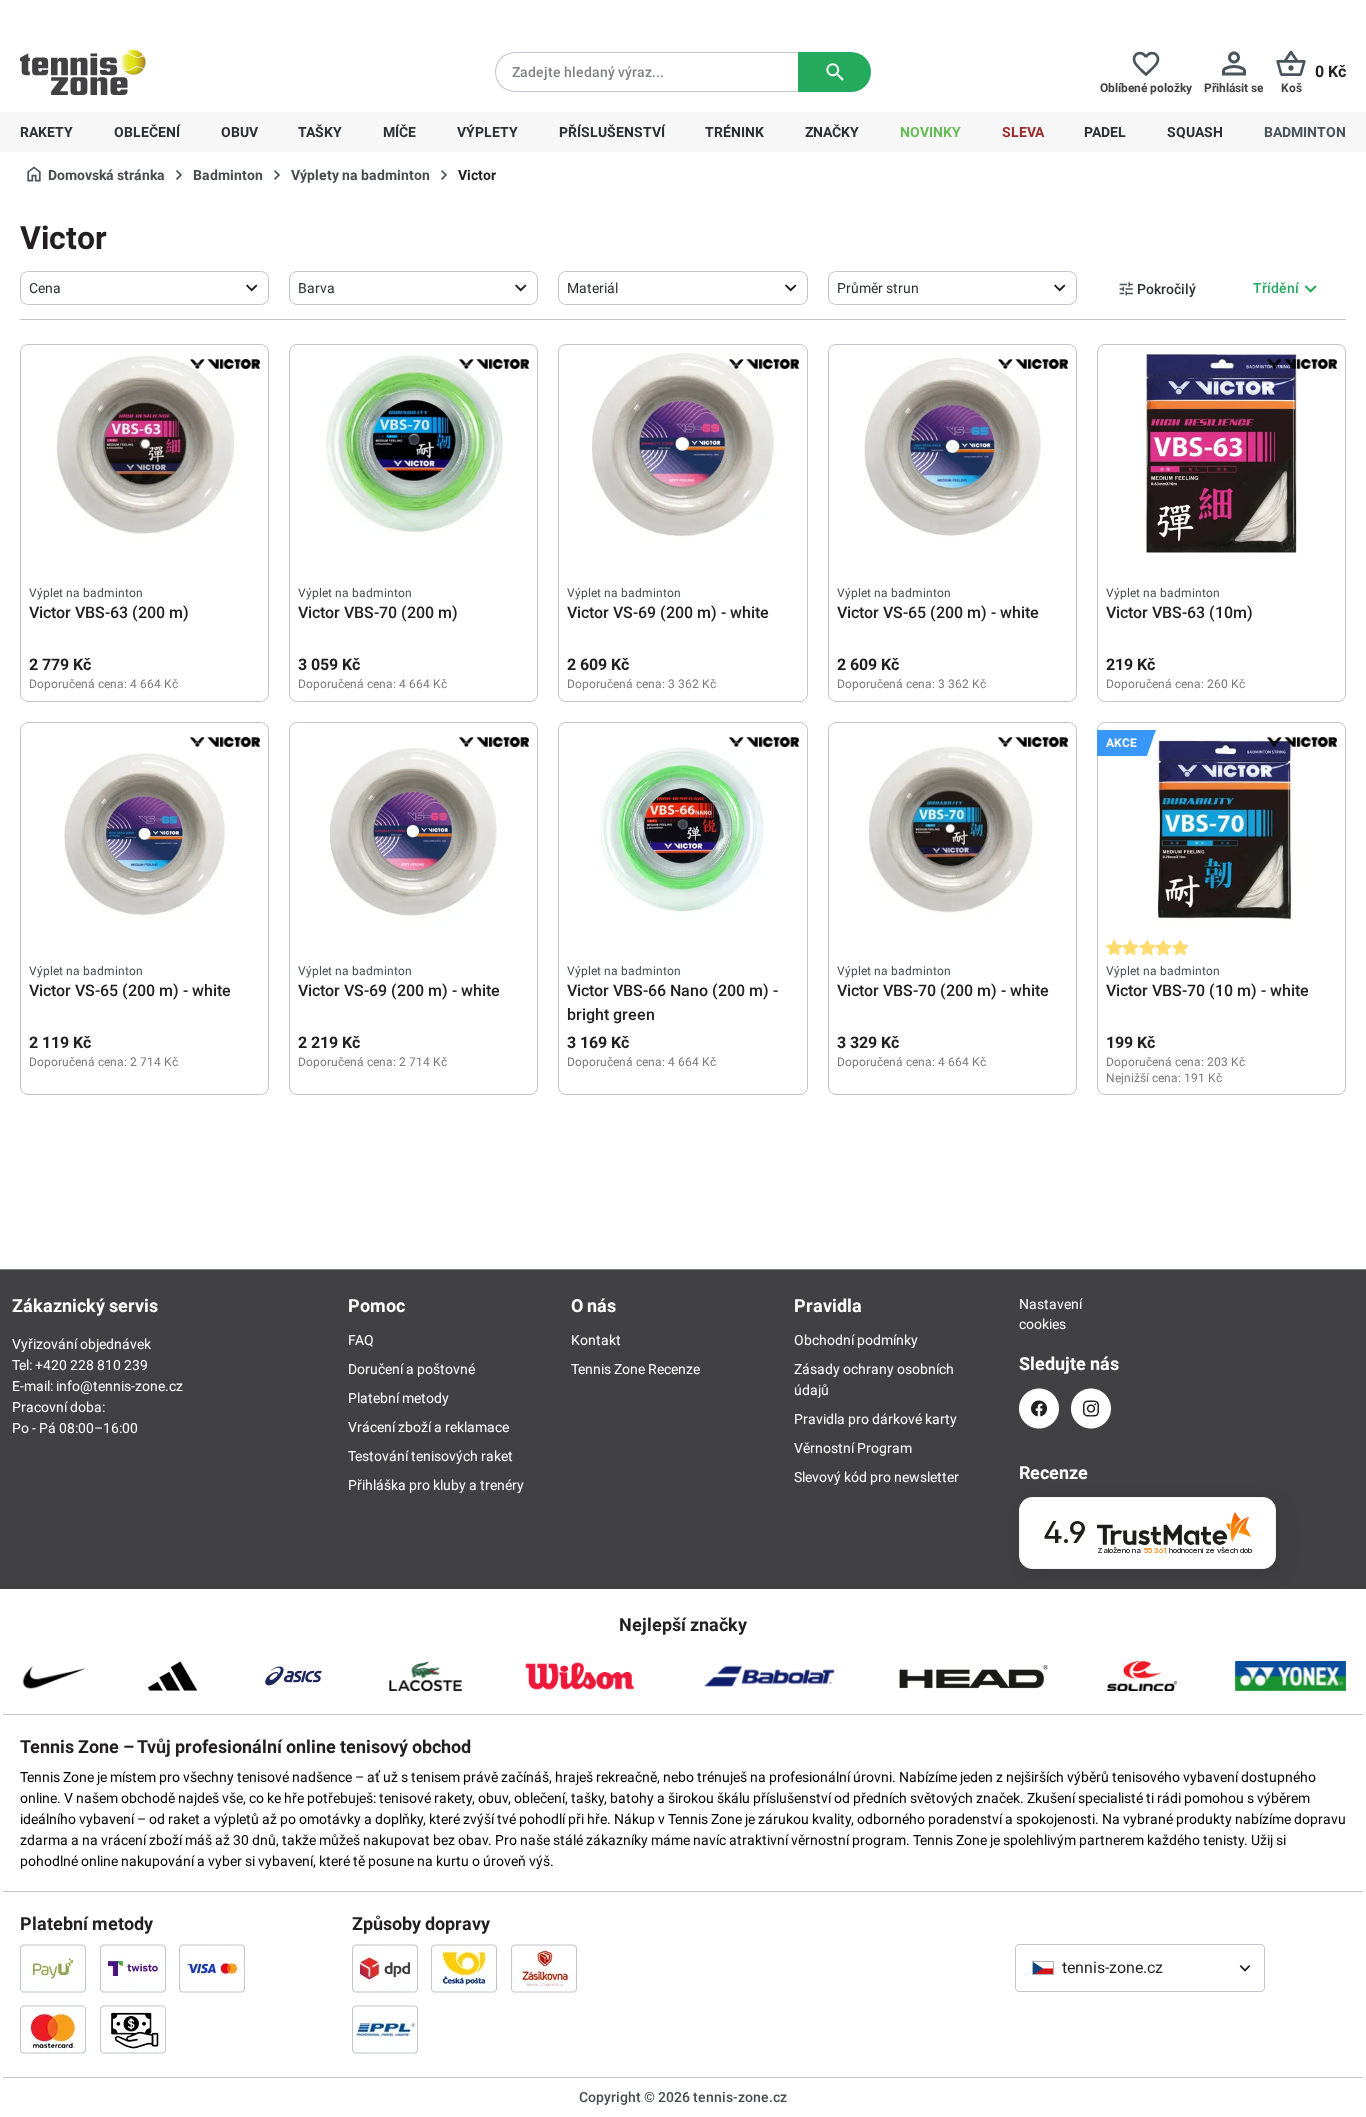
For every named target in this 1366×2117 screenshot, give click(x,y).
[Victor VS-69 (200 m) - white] (682, 453)
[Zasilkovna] (544, 1968)
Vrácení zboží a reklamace (428, 1427)
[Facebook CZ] (1039, 1408)
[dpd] (385, 1968)
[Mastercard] (53, 2029)
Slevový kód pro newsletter (876, 1477)
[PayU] (53, 1968)
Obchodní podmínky (856, 1340)
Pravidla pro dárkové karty (875, 1419)
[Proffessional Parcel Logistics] (385, 2029)
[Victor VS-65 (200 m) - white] (952, 453)
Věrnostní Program (853, 1448)
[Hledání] (834, 72)
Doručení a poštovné (411, 1369)
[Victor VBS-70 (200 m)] (413, 453)
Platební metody (398, 1398)
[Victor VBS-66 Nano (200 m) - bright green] (682, 831)
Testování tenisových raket (430, 1456)
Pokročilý (1166, 289)
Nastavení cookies (1039, 1314)
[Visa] (212, 1968)
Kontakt (596, 1340)
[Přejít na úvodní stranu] (83, 72)
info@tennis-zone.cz (119, 1386)
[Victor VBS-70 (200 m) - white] (952, 831)
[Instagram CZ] (1091, 1408)
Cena (45, 288)
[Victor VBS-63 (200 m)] (144, 453)
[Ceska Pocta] (464, 1968)
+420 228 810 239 (148, 16)
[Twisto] (133, 1968)
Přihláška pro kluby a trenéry (436, 1485)
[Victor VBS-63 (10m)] (1221, 453)
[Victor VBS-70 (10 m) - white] (1221, 831)
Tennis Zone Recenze (635, 1369)
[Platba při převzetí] (133, 2029)
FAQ (361, 1340)
